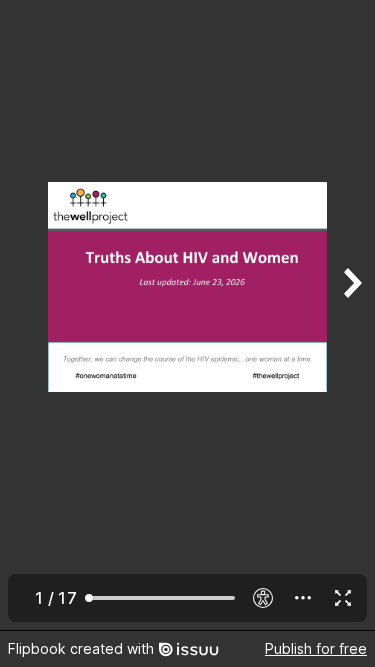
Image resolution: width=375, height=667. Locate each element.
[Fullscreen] (343, 598)
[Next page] (351, 315)
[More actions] (303, 598)
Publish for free (316, 648)
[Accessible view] (263, 598)
